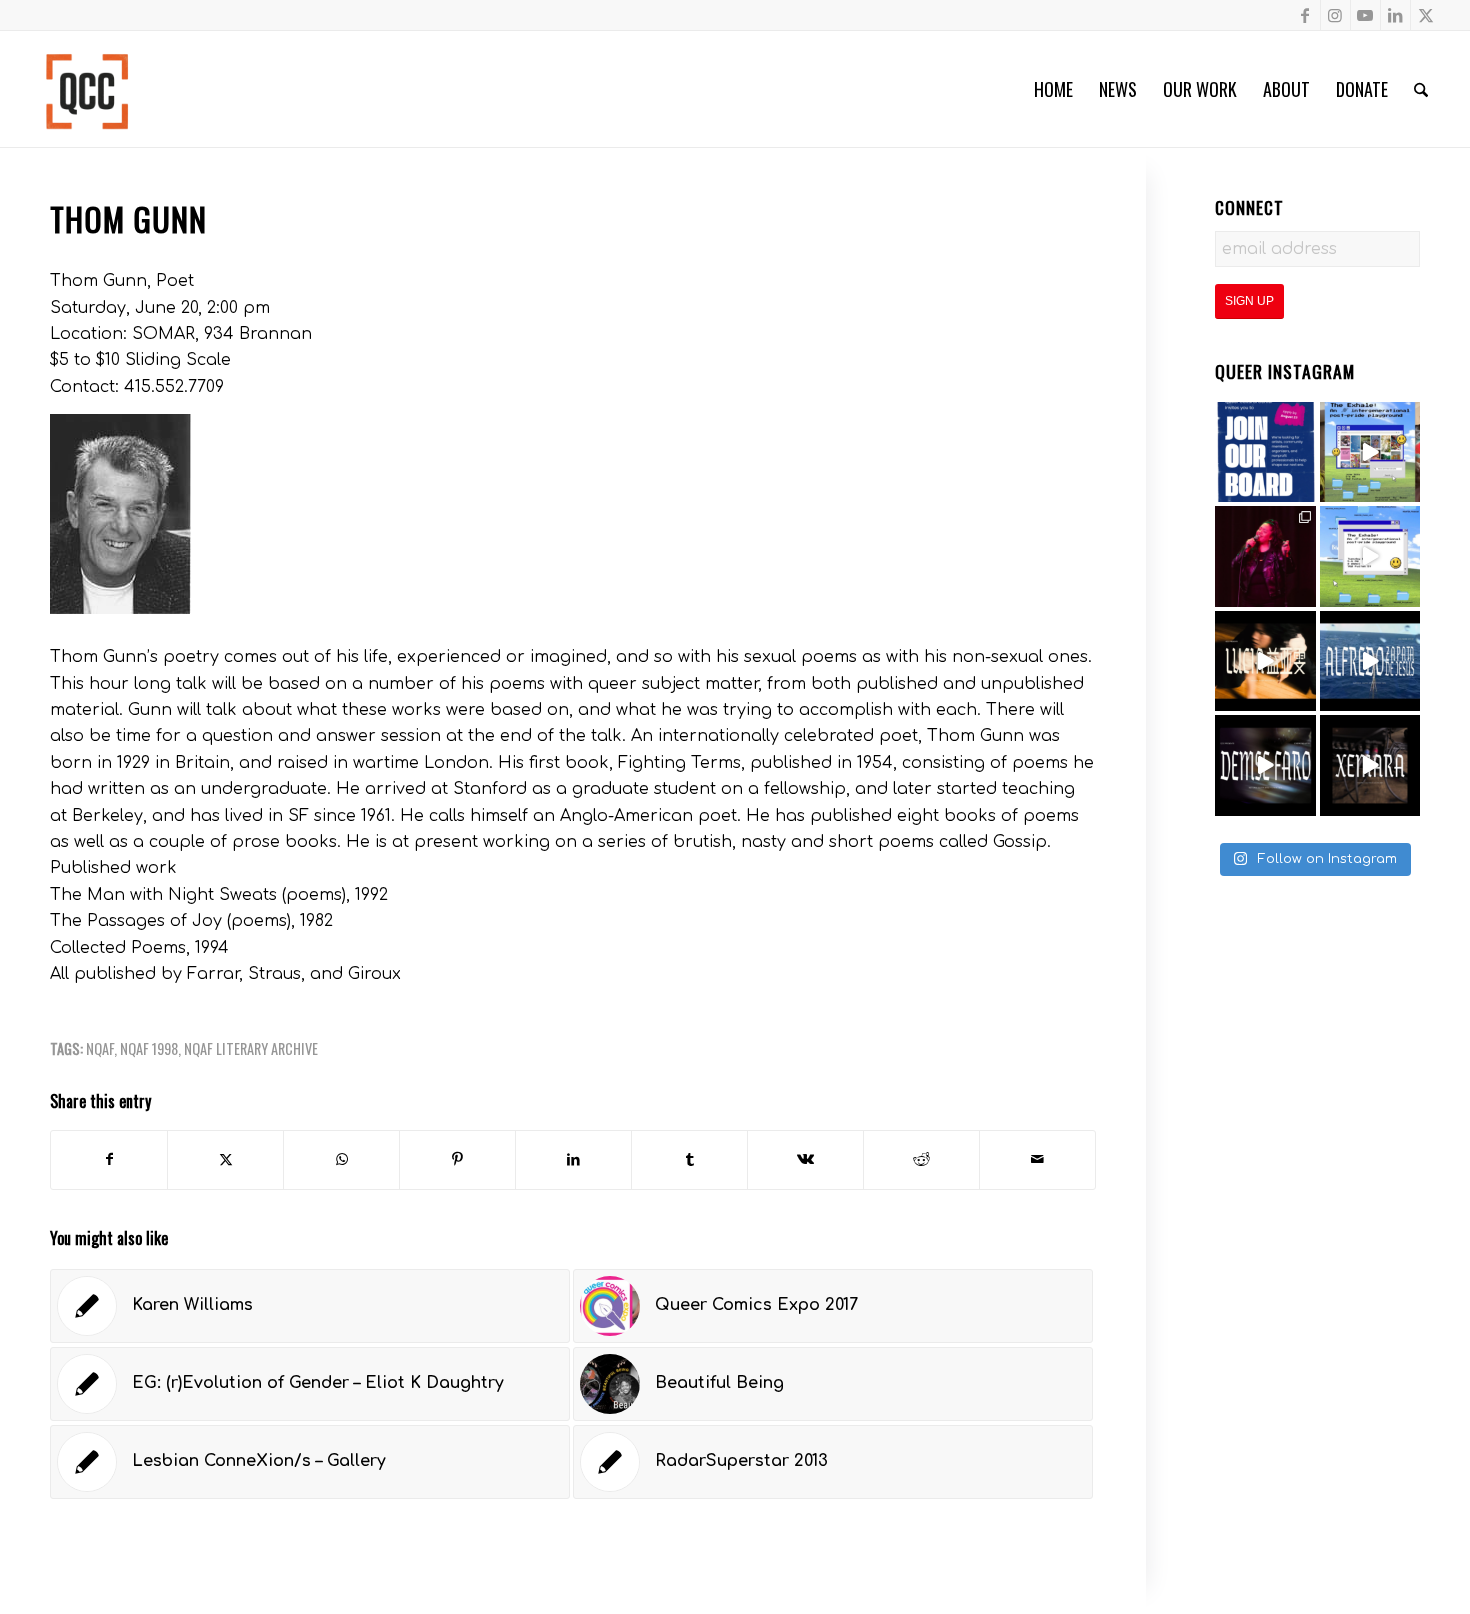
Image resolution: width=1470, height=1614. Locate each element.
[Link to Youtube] (1365, 15)
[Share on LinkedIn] (573, 1159)
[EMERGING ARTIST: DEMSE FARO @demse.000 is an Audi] (1265, 765)
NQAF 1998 (149, 1048)
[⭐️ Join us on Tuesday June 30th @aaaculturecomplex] (1370, 556)
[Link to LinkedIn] (1395, 15)
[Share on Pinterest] (457, 1159)
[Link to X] (1426, 15)
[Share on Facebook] (109, 1159)
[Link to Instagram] (1335, 15)
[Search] (1421, 89)
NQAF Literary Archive (251, 1048)
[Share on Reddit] (921, 1159)
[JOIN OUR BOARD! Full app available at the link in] (1265, 452)
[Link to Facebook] (1305, 15)
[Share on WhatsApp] (341, 1159)
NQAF (100, 1048)
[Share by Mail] (1037, 1159)
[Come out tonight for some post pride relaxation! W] (1370, 452)
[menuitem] (1053, 89)
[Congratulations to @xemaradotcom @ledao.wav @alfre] (1265, 556)
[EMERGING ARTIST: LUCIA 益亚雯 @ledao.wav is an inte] (1265, 661)
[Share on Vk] (805, 1159)
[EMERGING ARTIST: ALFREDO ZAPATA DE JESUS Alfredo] (1370, 661)
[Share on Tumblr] (689, 1159)
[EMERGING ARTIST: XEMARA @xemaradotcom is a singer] (1370, 765)
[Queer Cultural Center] (87, 89)
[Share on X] (225, 1159)
